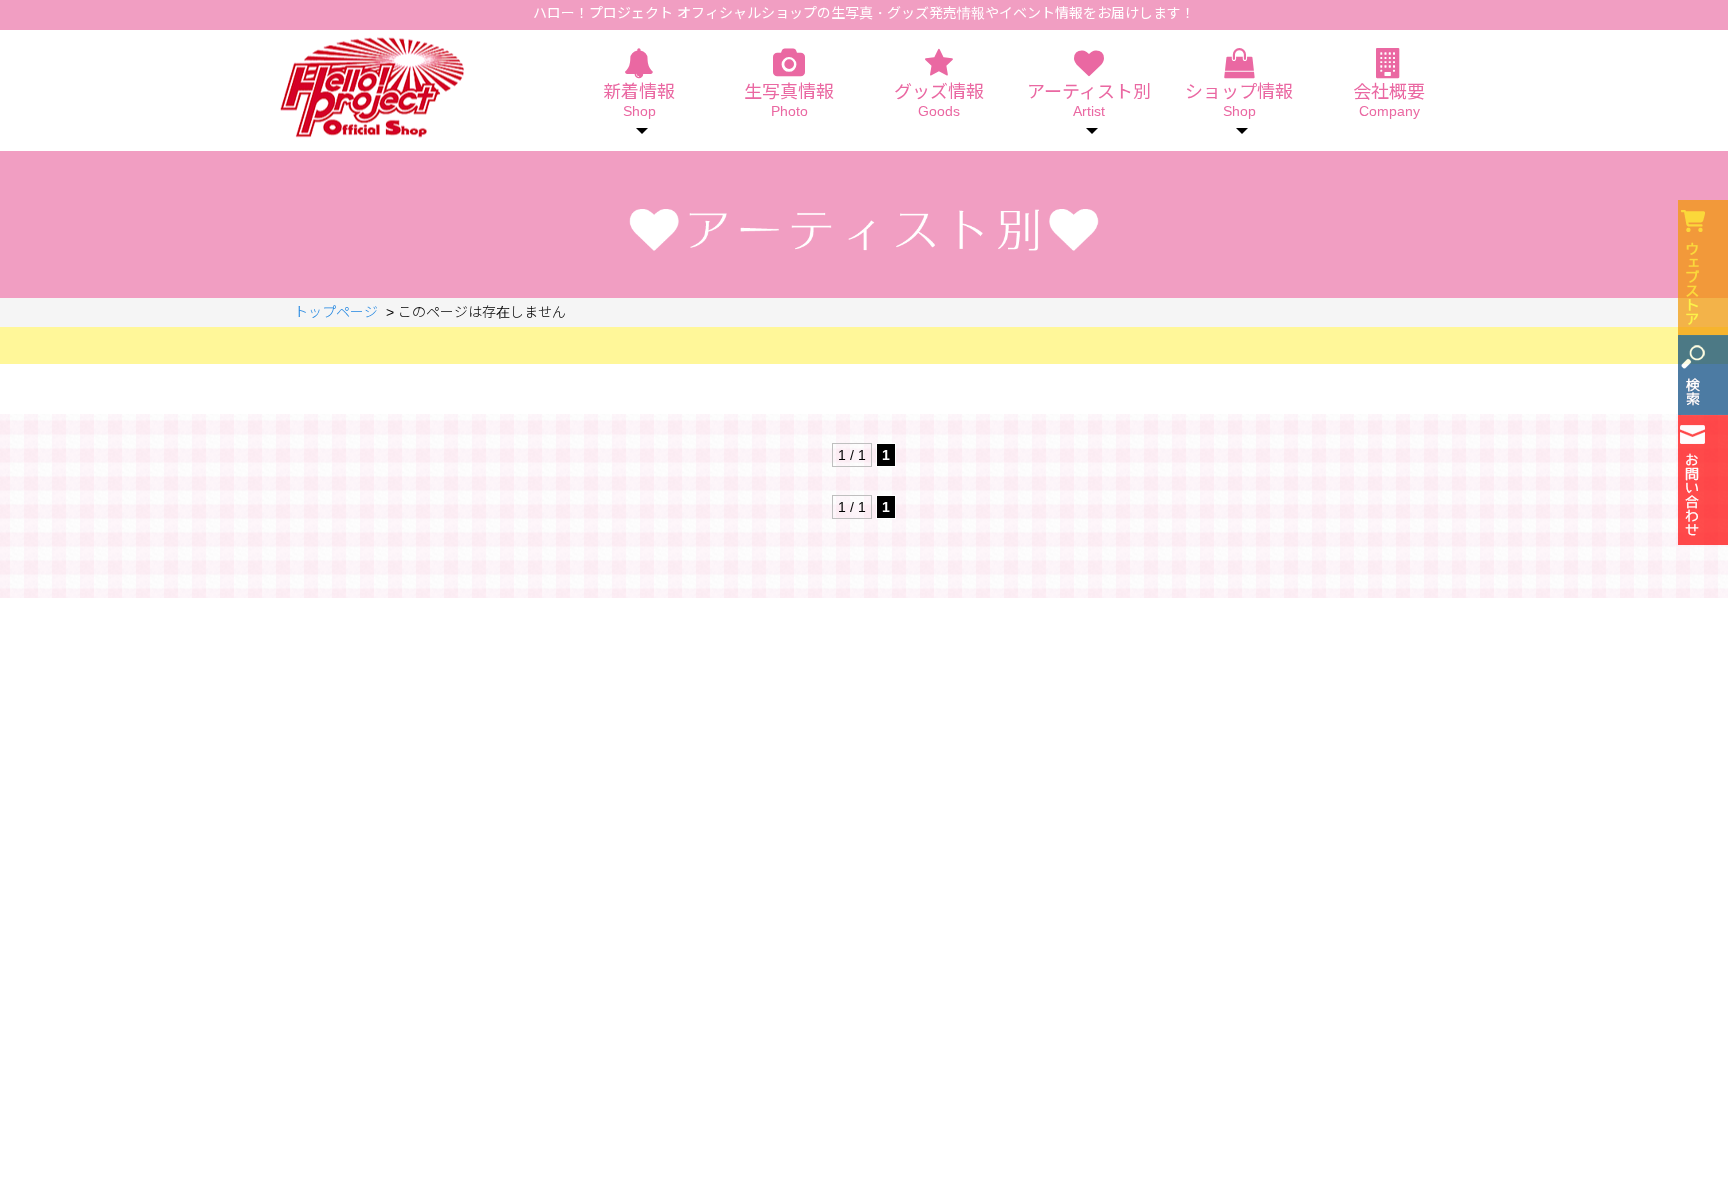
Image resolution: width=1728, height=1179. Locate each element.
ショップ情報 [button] (1239, 101)
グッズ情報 (939, 101)
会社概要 (1389, 101)
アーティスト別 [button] (1089, 101)
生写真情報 (789, 101)
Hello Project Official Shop (371, 87)
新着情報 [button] (639, 101)
